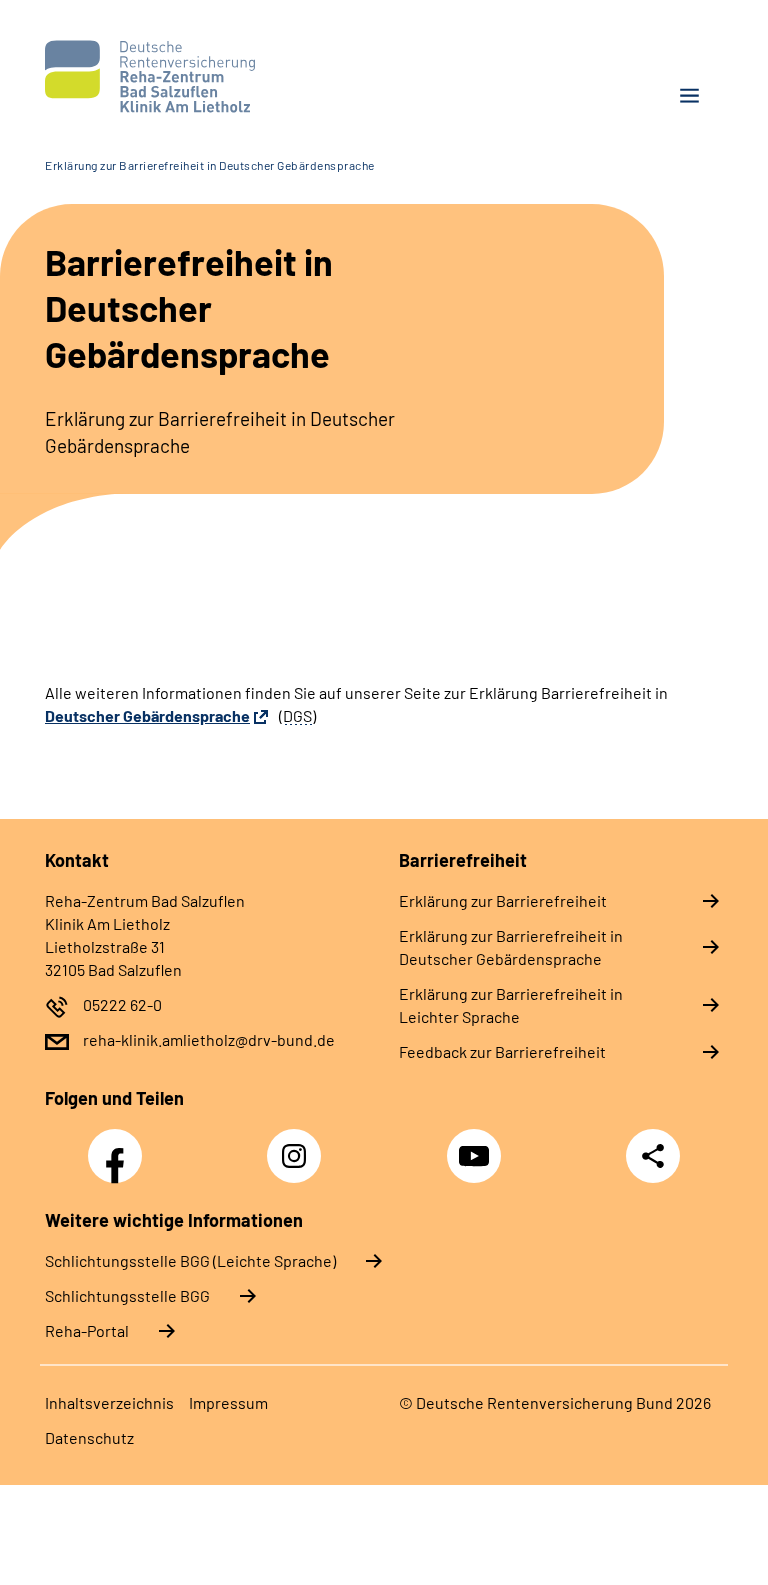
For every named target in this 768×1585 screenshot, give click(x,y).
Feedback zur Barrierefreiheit (502, 1051)
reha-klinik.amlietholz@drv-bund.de (209, 1039)
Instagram (299, 1145)
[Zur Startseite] (207, 76)
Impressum (228, 1402)
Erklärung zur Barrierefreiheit (503, 900)
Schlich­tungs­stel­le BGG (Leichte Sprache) (190, 1260)
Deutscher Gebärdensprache (147, 715)
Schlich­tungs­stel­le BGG (127, 1295)
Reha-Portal (87, 1330)
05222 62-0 (122, 1004)
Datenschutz (89, 1437)
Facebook (120, 1145)
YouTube (477, 1145)
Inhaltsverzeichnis (109, 1402)
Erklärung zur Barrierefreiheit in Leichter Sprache (511, 1005)
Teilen (653, 1156)
